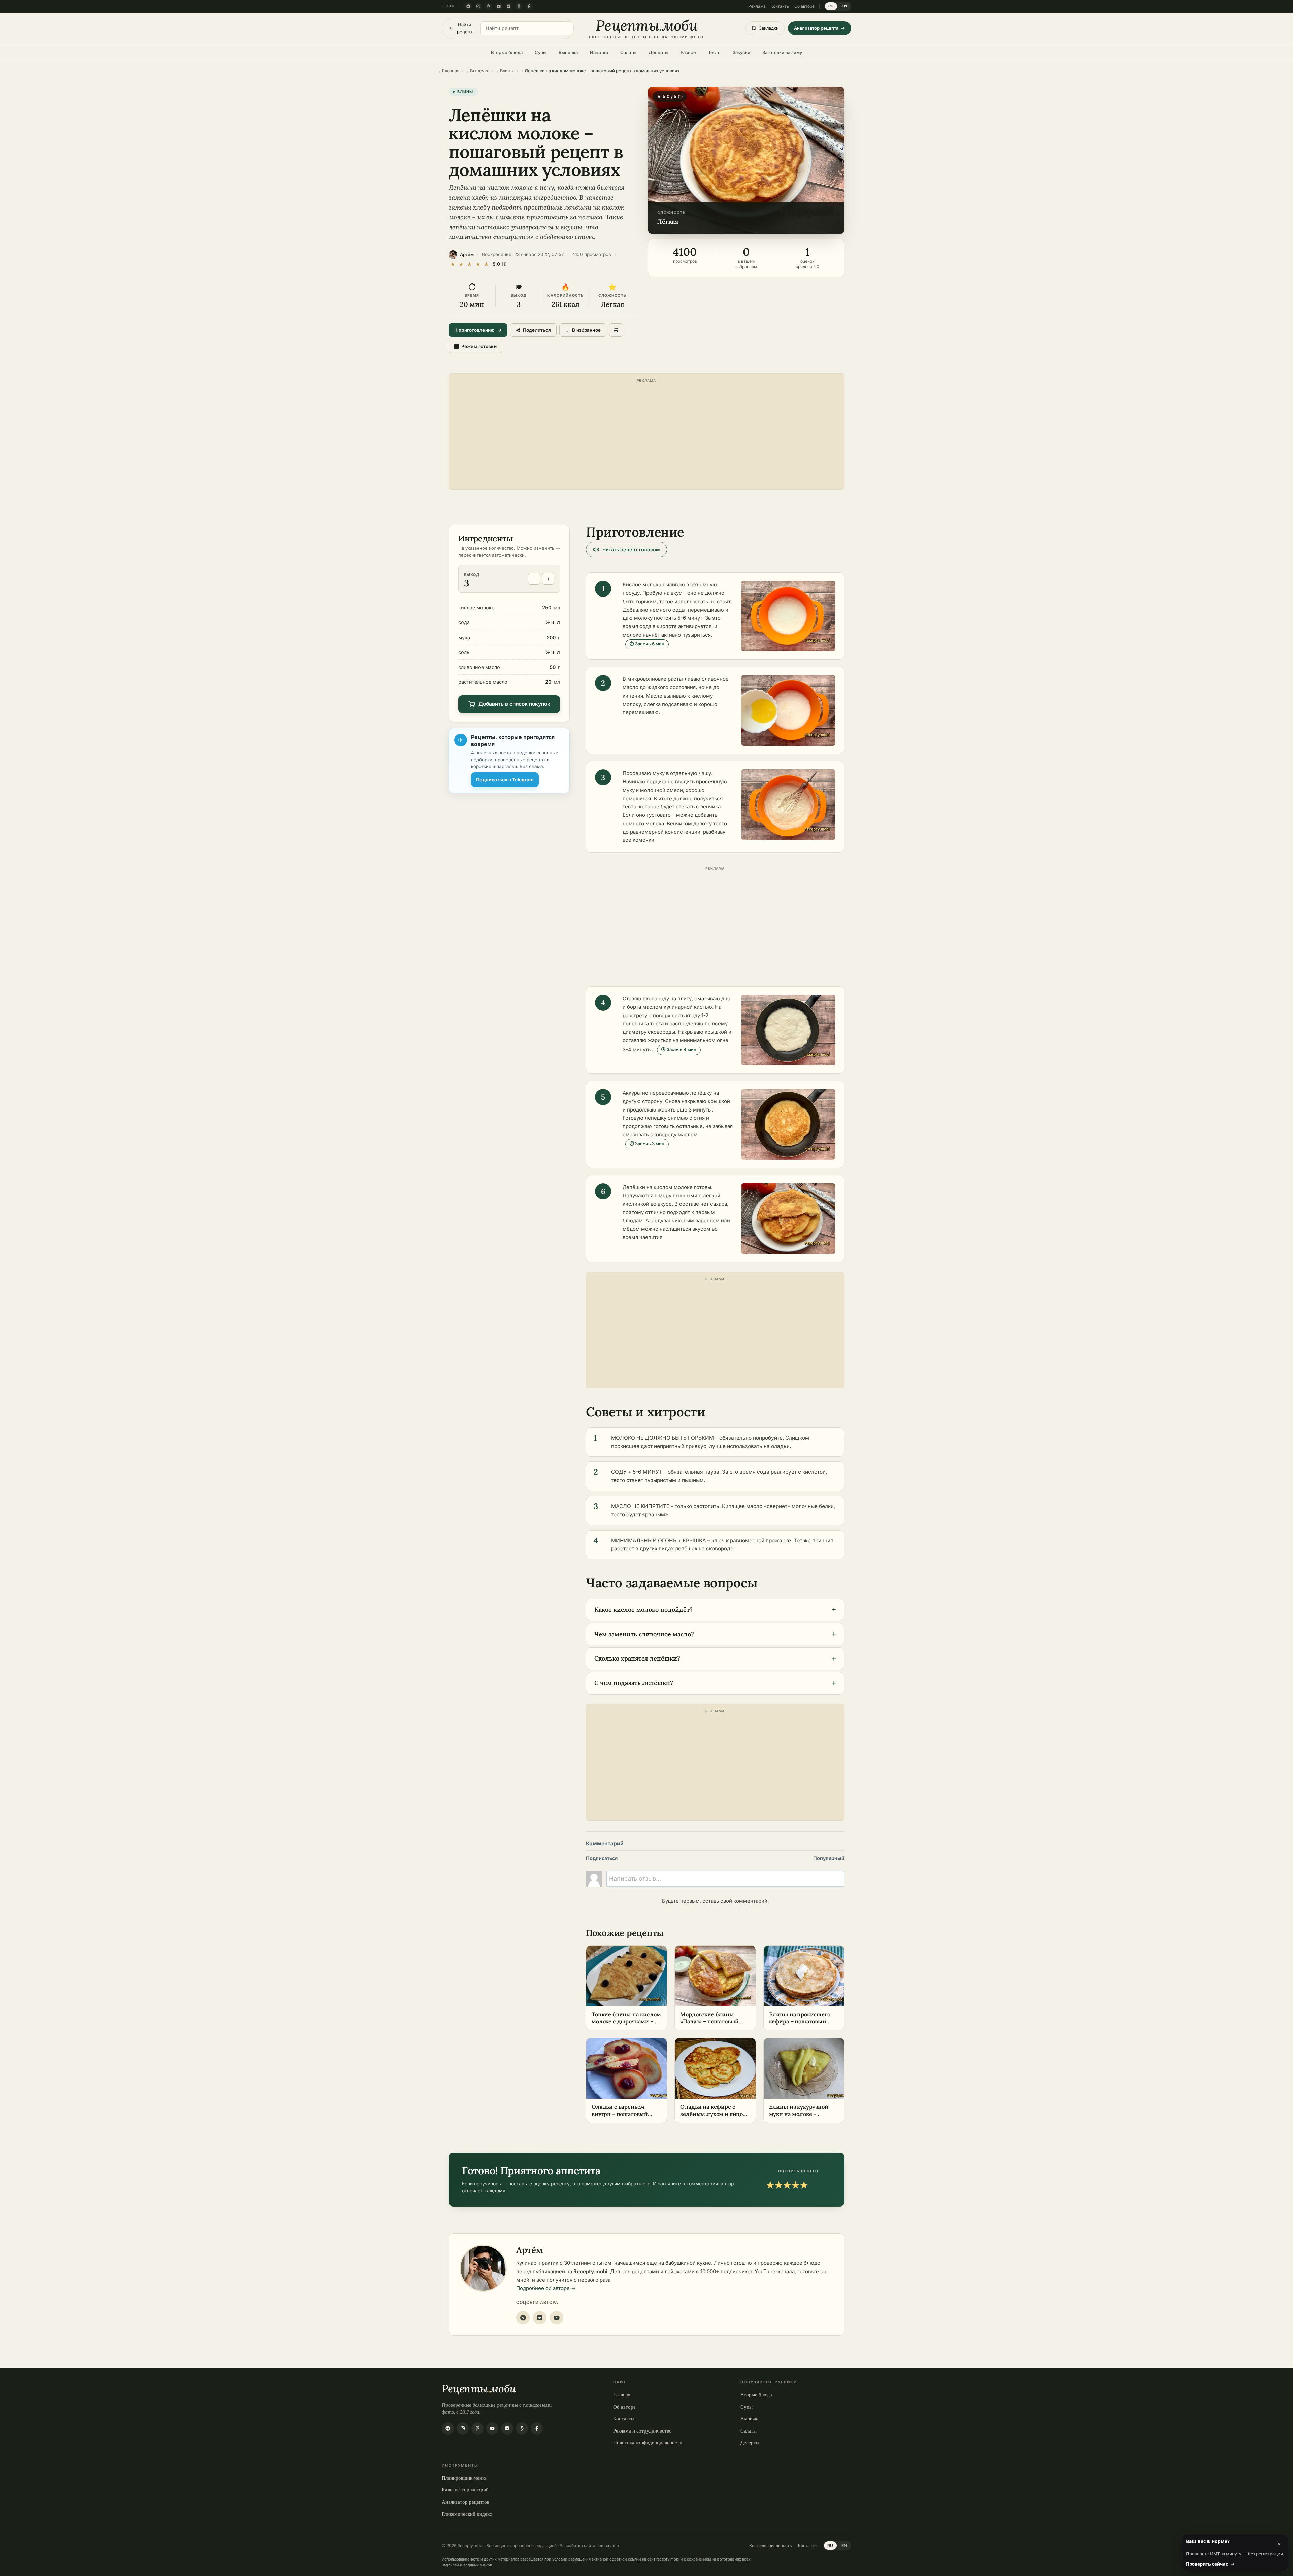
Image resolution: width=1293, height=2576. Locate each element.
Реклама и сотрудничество (642, 2430)
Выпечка (568, 52)
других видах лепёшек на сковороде (687, 1549)
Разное (688, 52)
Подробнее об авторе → (546, 2288)
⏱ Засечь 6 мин (647, 644)
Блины (465, 92)
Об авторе (804, 6)
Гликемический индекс (467, 2514)
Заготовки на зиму (782, 52)
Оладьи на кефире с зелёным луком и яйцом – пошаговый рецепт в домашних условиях (714, 2117)
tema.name (608, 2546)
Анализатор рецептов (466, 2502)
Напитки (599, 52)
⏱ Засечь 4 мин (679, 1049)
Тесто (714, 52)
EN (844, 6)
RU (831, 6)
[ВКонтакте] (509, 6)
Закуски (741, 52)
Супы (541, 52)
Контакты (780, 6)
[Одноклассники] (519, 6)
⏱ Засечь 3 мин (647, 1144)
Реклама (757, 6)
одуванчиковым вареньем (687, 1220)
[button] (746, 160)
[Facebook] (529, 6)
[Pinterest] (489, 6)
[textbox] (725, 1879)
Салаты (628, 52)
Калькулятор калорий (465, 2489)
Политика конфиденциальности (648, 2442)
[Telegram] (468, 6)
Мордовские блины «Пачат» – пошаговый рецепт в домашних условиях (709, 2025)
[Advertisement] (646, 433)
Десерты (658, 52)
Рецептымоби (479, 2389)
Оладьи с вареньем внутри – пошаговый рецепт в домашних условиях (620, 2117)
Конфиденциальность (771, 2546)
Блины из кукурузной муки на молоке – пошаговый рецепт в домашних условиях (799, 2117)
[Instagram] (478, 6)
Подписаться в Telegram (505, 780)
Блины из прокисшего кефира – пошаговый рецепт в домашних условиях (800, 2025)
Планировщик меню (464, 2478)
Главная (622, 2394)
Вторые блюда (507, 52)
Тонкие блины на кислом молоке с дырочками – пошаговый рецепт (626, 2021)
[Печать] (616, 330)
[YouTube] (499, 6)
